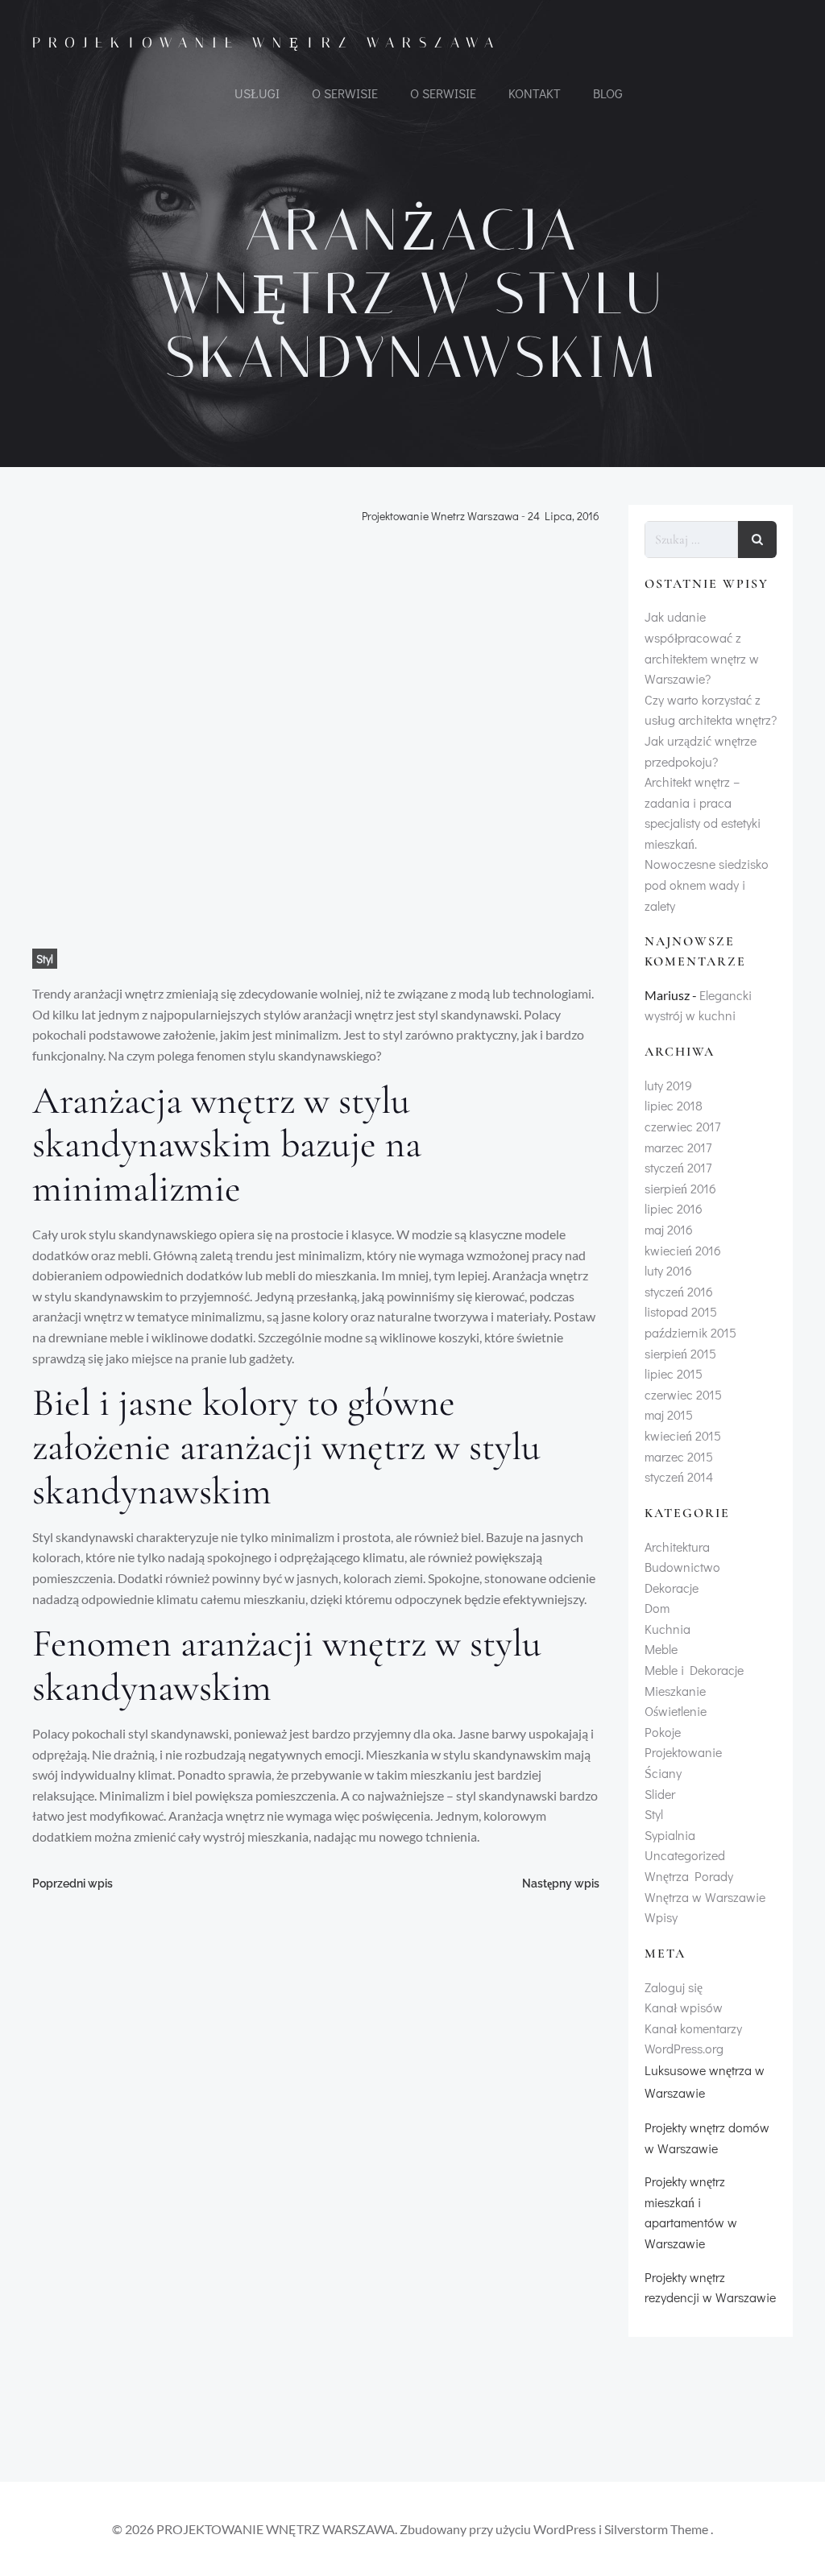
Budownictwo (682, 1567)
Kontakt (535, 93)
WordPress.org (684, 2048)
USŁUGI (257, 93)
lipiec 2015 (674, 1373)
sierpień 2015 (680, 1353)
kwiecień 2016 (683, 1250)
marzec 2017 (678, 1147)
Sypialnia (670, 1835)
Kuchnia (667, 1629)
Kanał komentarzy (693, 2028)
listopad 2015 (681, 1311)
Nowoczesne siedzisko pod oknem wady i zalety (707, 884)
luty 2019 (668, 1085)
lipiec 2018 (674, 1105)
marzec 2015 (679, 1456)
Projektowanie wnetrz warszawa (440, 517)
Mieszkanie (675, 1691)
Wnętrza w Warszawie (705, 1897)
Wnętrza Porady (689, 1876)
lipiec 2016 (674, 1208)
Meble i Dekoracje (694, 1670)
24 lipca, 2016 (564, 517)
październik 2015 (690, 1332)
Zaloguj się (674, 1987)
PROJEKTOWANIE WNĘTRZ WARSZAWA (267, 43)
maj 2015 (669, 1414)
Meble (661, 1649)
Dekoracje (672, 1588)
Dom (657, 1608)
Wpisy (661, 1917)
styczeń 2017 (678, 1167)
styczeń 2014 (679, 1476)
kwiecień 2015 (683, 1435)
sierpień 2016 (680, 1188)
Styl (45, 959)
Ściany (663, 1773)
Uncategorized (685, 1855)
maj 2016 (669, 1229)
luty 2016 (668, 1270)
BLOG (608, 93)
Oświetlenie (676, 1711)
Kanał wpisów (684, 2007)
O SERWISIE (345, 93)
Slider (660, 1794)
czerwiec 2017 (682, 1126)
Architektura (677, 1546)
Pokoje (663, 1732)
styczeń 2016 (679, 1291)
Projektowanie (683, 1752)
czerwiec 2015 (683, 1394)
